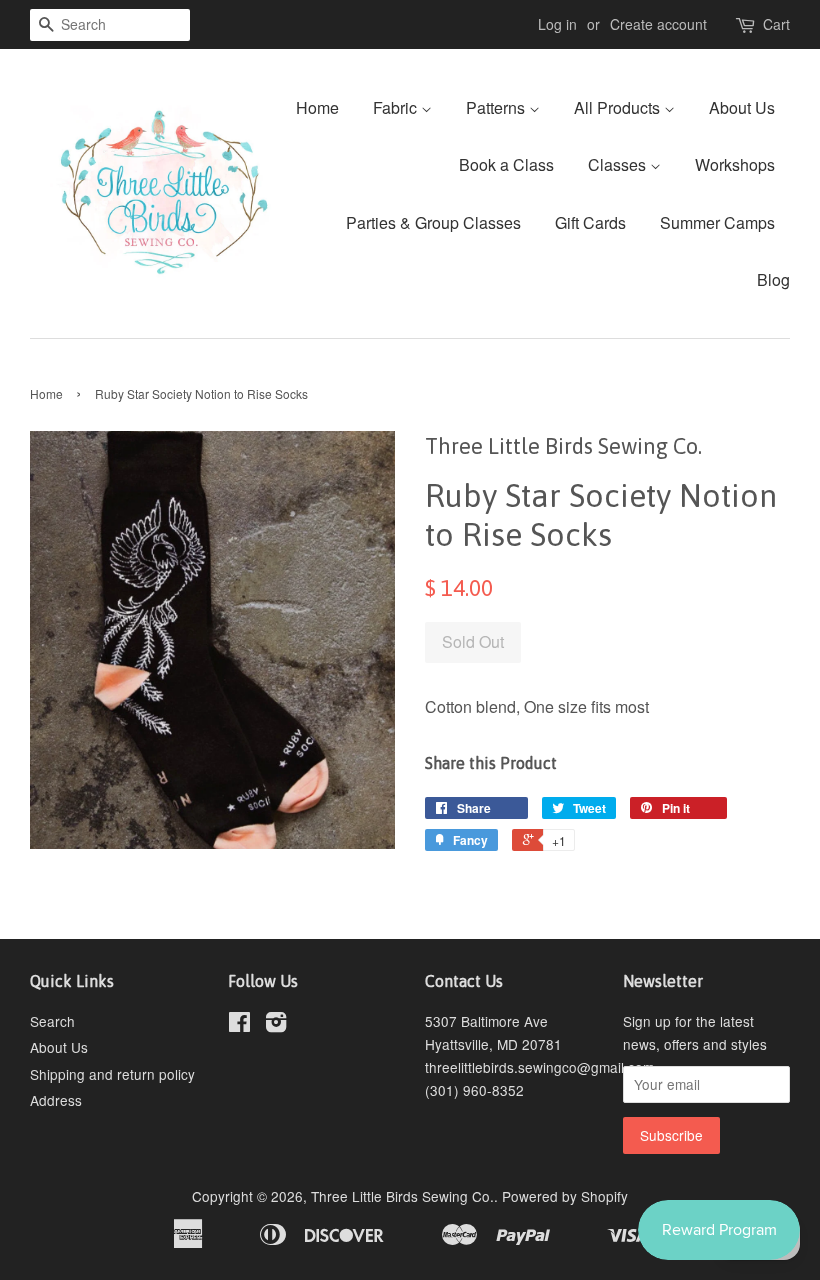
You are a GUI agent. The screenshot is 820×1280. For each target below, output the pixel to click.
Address (56, 1100)
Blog (773, 279)
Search (52, 1021)
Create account (658, 24)
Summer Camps (717, 222)
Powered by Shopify (565, 1196)
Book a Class (506, 164)
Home (317, 107)
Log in (557, 24)
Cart (776, 24)
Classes (619, 164)
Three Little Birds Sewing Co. (402, 1196)
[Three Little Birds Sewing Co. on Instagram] (276, 1025)
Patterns (497, 107)
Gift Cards (590, 222)
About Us (742, 107)
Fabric (397, 107)
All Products (619, 107)
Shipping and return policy (112, 1074)
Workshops (735, 164)
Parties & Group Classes (433, 222)
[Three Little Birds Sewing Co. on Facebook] (239, 1025)
